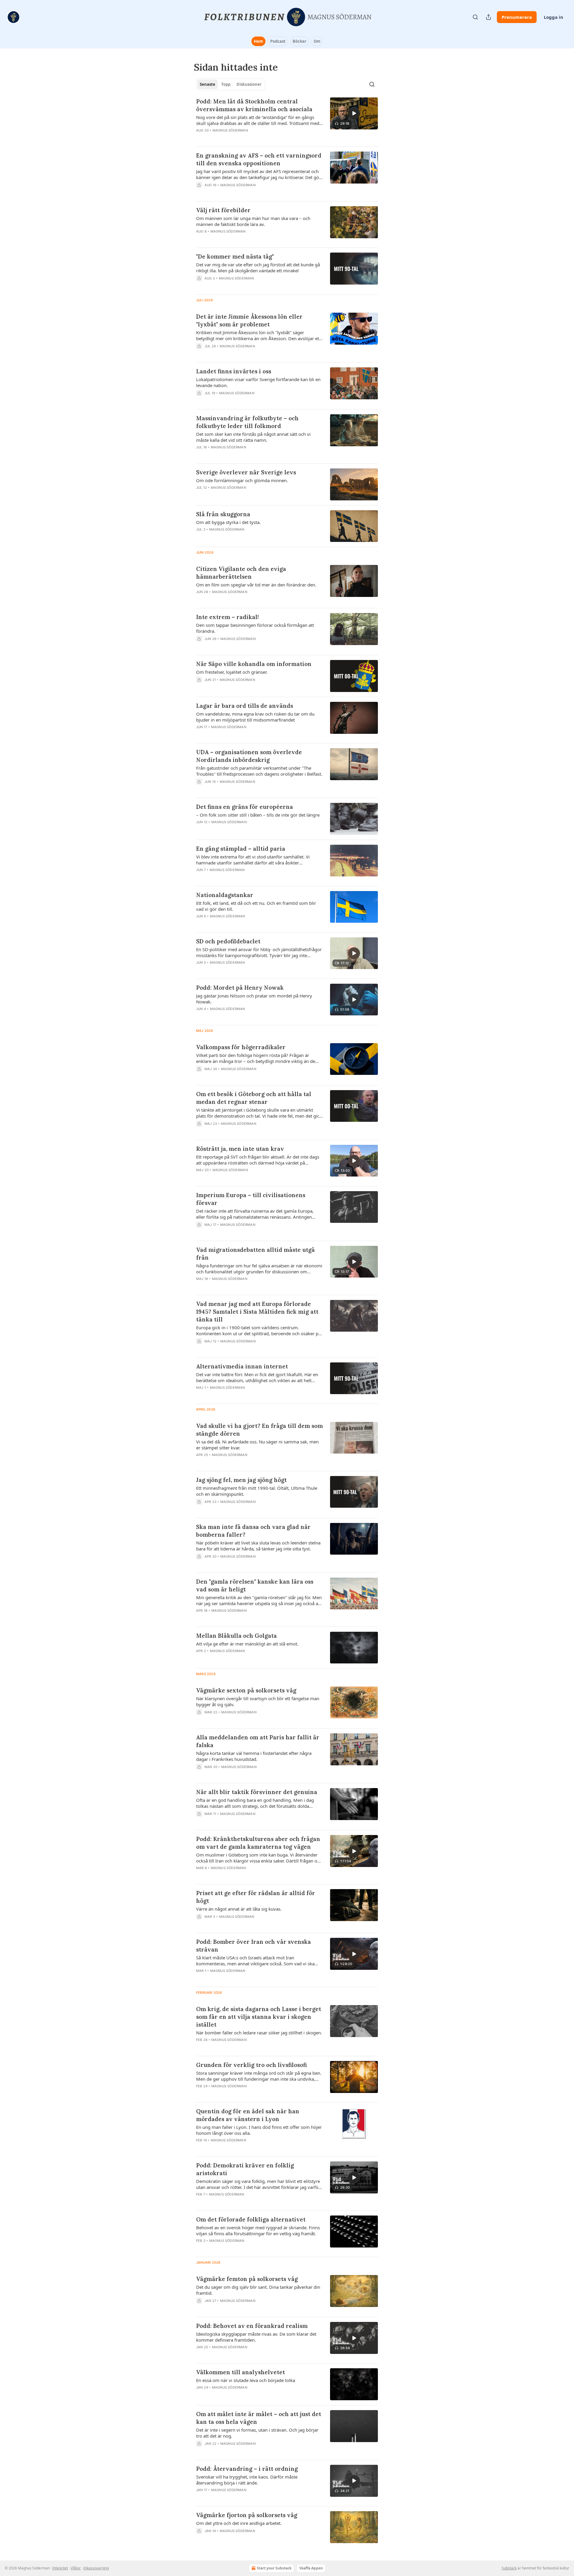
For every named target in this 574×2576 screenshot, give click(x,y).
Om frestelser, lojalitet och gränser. (232, 672)
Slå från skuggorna (223, 514)
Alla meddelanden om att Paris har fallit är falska (258, 1741)
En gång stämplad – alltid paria (241, 849)
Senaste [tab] (207, 84)
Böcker (300, 41)
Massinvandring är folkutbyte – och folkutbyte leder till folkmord (247, 422)
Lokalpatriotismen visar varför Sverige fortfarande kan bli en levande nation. (258, 382)
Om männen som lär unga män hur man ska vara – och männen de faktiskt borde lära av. (253, 221)
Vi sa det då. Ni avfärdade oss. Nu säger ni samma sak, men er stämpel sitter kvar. (257, 1445)
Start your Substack (274, 2568)
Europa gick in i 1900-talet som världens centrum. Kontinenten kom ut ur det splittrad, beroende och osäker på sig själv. (258, 1330)
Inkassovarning (96, 2568)
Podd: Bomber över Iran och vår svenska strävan (254, 1946)
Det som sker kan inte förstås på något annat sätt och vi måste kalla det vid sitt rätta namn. (253, 437)
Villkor (76, 2568)
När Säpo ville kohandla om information (254, 664)
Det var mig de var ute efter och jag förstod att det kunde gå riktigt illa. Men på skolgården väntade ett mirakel (258, 268)
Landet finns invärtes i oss (234, 371)
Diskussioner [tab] (249, 84)
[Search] (475, 17)
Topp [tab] (226, 84)
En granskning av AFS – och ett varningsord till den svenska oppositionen (259, 159)
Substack (509, 2568)
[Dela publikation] (488, 17)
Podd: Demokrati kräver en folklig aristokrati (245, 2169)
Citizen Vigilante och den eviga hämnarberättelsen (241, 573)
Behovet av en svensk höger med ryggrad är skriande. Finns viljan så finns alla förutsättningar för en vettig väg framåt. (258, 2230)
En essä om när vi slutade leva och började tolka (246, 2380)
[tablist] (231, 84)
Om (317, 41)
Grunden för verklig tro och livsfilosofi (251, 2065)
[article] (287, 120)
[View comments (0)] (242, 193)
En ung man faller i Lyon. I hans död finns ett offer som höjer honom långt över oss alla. (259, 2130)
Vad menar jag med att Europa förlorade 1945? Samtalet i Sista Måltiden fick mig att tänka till (257, 1312)
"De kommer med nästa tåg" (235, 256)
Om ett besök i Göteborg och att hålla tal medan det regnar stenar (254, 1098)
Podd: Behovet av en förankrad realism (252, 2326)
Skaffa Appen (311, 2568)
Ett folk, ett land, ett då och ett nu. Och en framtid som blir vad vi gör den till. (256, 906)
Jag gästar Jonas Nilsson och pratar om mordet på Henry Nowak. (254, 999)
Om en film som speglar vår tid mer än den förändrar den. (256, 585)
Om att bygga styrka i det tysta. (228, 522)
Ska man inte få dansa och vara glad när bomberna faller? (253, 1531)
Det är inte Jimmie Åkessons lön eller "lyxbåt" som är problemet (249, 320)
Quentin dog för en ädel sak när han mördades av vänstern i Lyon (248, 2115)
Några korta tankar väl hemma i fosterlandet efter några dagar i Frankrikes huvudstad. (254, 1756)
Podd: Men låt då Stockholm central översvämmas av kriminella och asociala (254, 105)
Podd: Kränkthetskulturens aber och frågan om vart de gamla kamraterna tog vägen (258, 1843)
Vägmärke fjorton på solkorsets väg (247, 2515)
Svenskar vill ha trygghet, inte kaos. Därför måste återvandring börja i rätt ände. (247, 2480)
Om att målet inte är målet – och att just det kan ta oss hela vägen (259, 2418)
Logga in (554, 17)
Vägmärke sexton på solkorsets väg (246, 1690)
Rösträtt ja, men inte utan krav (240, 1149)
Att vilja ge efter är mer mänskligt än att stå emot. (247, 1644)
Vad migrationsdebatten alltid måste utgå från (255, 1254)
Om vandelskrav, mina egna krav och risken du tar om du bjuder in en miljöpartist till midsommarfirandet (255, 717)
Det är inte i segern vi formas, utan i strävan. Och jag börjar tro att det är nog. (257, 2433)
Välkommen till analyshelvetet (241, 2372)
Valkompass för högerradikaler (241, 1047)
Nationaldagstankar (225, 895)
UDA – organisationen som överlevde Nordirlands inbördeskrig (249, 756)
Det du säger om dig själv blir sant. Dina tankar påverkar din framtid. (258, 2290)
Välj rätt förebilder (223, 210)
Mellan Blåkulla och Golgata (236, 1636)
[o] (354, 113)
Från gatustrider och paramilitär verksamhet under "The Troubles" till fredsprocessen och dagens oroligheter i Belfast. (259, 771)
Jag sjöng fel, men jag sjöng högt (241, 1480)
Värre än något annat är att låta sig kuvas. (239, 1909)
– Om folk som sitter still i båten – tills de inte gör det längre (258, 815)
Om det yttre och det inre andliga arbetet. (239, 2523)
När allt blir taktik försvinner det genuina (257, 1792)
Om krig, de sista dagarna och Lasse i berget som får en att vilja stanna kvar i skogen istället (259, 2017)
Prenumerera (517, 17)
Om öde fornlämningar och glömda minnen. (242, 480)
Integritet (60, 2568)
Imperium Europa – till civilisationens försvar (251, 1199)
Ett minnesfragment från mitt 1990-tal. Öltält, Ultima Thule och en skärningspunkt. (257, 1491)
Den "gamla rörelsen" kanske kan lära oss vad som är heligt (255, 1585)
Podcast (278, 41)
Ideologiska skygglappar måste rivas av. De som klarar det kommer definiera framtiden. (256, 2337)
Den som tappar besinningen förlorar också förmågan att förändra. (255, 628)
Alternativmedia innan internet (242, 1366)
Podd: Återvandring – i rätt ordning (247, 2469)
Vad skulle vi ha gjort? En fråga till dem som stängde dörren (259, 1430)
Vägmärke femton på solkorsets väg (247, 2279)
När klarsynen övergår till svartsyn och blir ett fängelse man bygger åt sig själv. (258, 1701)
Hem (258, 41)
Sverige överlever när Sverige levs (246, 472)
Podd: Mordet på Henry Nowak (240, 988)
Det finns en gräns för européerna (245, 807)
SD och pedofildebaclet (228, 941)
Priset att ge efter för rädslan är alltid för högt (256, 1897)
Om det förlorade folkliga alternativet (251, 2219)
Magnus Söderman (230, 130)
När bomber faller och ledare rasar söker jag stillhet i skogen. (259, 2033)
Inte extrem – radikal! (228, 617)
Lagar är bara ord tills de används (245, 706)
